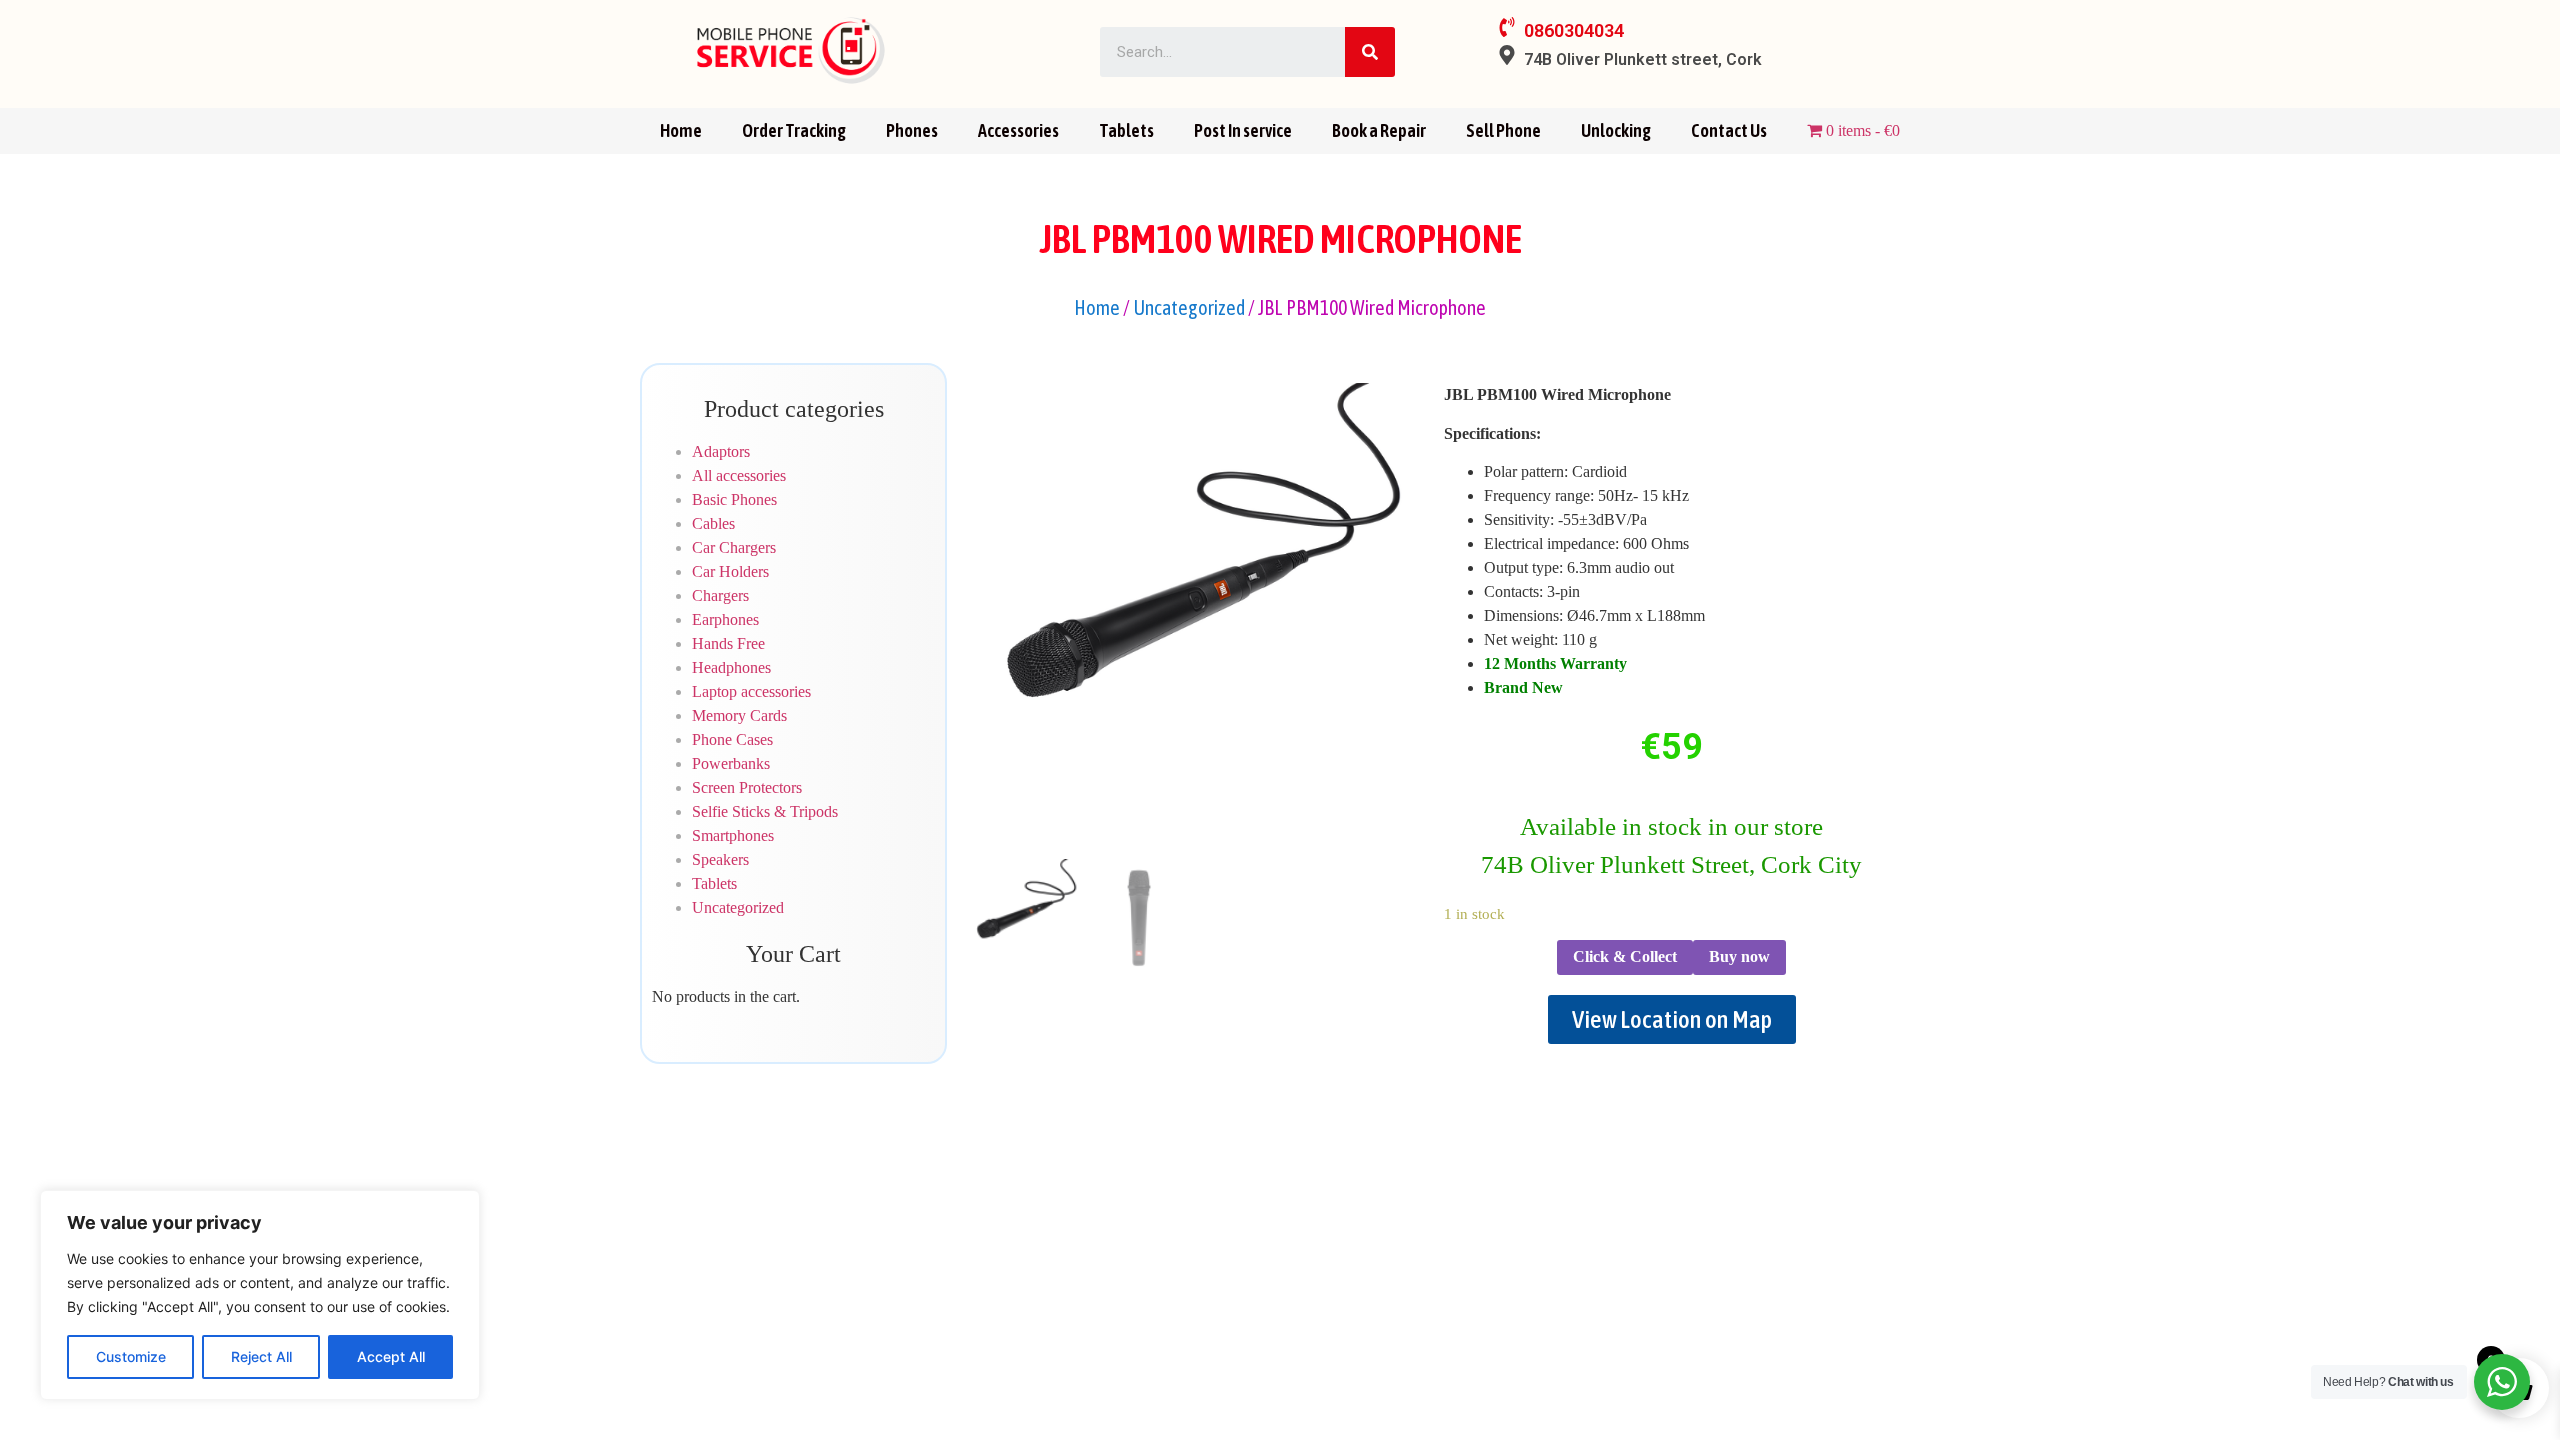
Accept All (391, 1356)
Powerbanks (731, 763)
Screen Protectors (747, 787)
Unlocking (1616, 130)
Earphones (725, 619)
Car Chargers (734, 547)
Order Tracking (794, 130)
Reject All (261, 1356)
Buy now (1739, 956)
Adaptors (721, 451)
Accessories (1018, 130)
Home (681, 130)
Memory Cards (739, 715)
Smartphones (733, 835)
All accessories (739, 475)
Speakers (720, 859)
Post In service (1243, 130)
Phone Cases (732, 739)
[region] (260, 1295)
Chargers (720, 595)
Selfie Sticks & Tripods (765, 811)
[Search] (1370, 52)
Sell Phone (1503, 130)
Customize (131, 1356)
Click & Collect (1625, 956)
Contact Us (1729, 130)
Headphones (731, 667)
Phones (912, 130)
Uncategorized (1189, 307)
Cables (713, 523)
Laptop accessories (751, 691)
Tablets (1126, 130)
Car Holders (730, 571)
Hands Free (728, 643)
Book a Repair (1379, 130)
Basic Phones (734, 499)
